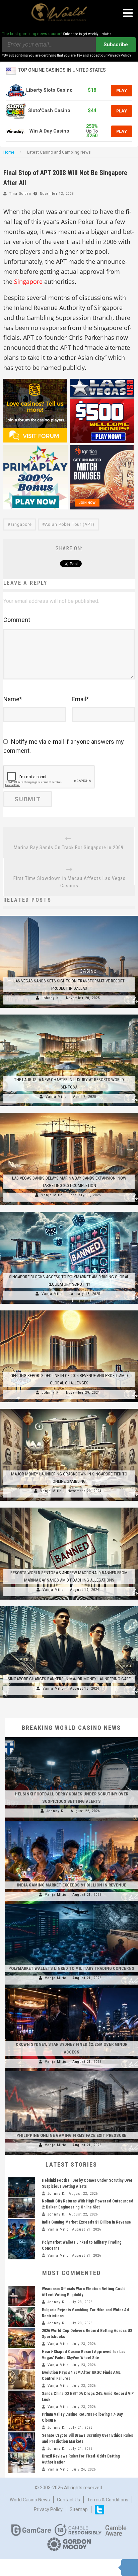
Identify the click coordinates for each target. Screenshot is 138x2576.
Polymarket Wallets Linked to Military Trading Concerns (71, 1968)
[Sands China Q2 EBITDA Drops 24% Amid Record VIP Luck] (22, 2401)
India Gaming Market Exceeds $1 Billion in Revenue (72, 1885)
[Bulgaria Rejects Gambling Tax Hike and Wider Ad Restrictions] (22, 2317)
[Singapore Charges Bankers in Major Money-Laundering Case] (69, 1606)
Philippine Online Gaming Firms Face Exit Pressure (71, 2135)
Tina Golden (20, 194)
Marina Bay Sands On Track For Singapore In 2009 (69, 848)
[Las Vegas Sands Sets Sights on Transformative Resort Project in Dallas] (69, 916)
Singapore (28, 281)
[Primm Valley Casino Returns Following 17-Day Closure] (22, 2421)
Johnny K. (51, 998)
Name (13, 699)
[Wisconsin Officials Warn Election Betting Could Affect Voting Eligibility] (22, 2296)
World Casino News (30, 2500)
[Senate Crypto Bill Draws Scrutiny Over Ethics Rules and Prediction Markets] (22, 2442)
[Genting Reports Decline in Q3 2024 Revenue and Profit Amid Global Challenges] (69, 1310)
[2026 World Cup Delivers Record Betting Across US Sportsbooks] (22, 2338)
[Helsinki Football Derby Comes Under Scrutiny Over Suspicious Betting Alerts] (72, 1737)
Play (122, 90)
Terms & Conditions (108, 2500)
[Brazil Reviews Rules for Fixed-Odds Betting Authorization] (22, 2463)
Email (80, 699)
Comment (17, 620)
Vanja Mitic (56, 1097)
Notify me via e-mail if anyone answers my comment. (64, 746)
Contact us (68, 2500)
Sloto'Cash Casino (49, 111)
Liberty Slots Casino (49, 90)
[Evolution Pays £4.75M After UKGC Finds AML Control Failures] (22, 2380)
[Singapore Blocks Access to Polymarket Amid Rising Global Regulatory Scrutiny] (69, 1212)
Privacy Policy (48, 2509)
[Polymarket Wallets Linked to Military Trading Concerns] (72, 1904)
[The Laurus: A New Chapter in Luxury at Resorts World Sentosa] (69, 1015)
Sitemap (79, 2509)
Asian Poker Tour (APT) (70, 525)
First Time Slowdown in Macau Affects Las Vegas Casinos (70, 882)
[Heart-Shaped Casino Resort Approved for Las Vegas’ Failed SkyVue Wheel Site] (22, 2359)
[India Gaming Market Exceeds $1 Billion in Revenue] (72, 1821)
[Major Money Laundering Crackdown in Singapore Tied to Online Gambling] (69, 1409)
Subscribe (116, 45)
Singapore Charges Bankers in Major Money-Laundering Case (69, 1679)
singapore (21, 525)
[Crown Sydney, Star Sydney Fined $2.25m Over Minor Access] (72, 1988)
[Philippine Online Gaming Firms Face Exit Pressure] (72, 2071)
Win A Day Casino (49, 131)
